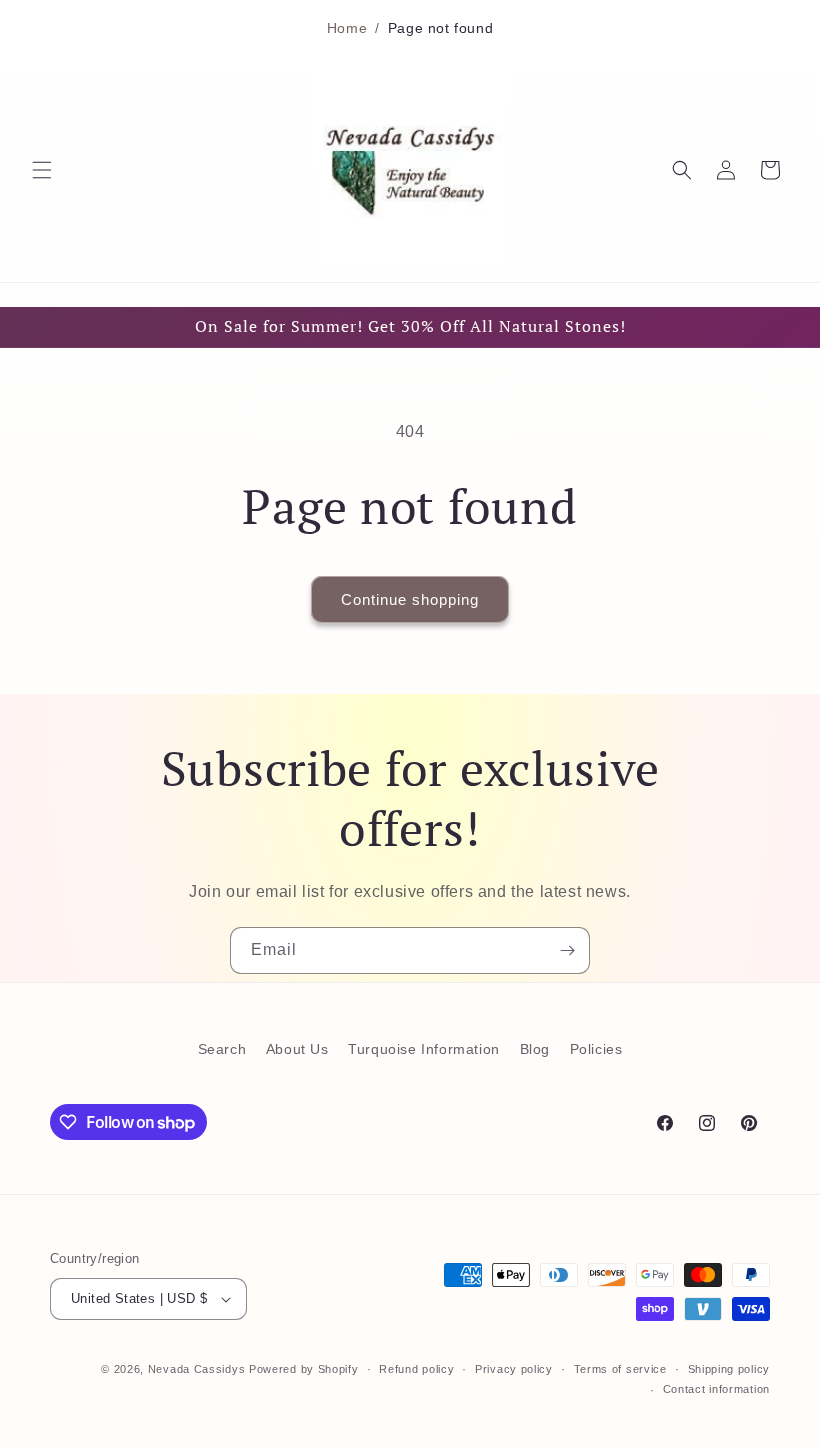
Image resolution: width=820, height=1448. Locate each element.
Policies (596, 1049)
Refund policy (416, 1369)
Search (222, 1049)
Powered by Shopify (304, 1369)
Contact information (716, 1389)
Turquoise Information (424, 1049)
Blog (535, 1049)
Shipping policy (729, 1369)
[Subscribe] (567, 950)
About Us (297, 1049)
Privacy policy (514, 1369)
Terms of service (620, 1369)
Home (347, 28)
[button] (42, 170)
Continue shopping (410, 599)
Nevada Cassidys (197, 1369)
